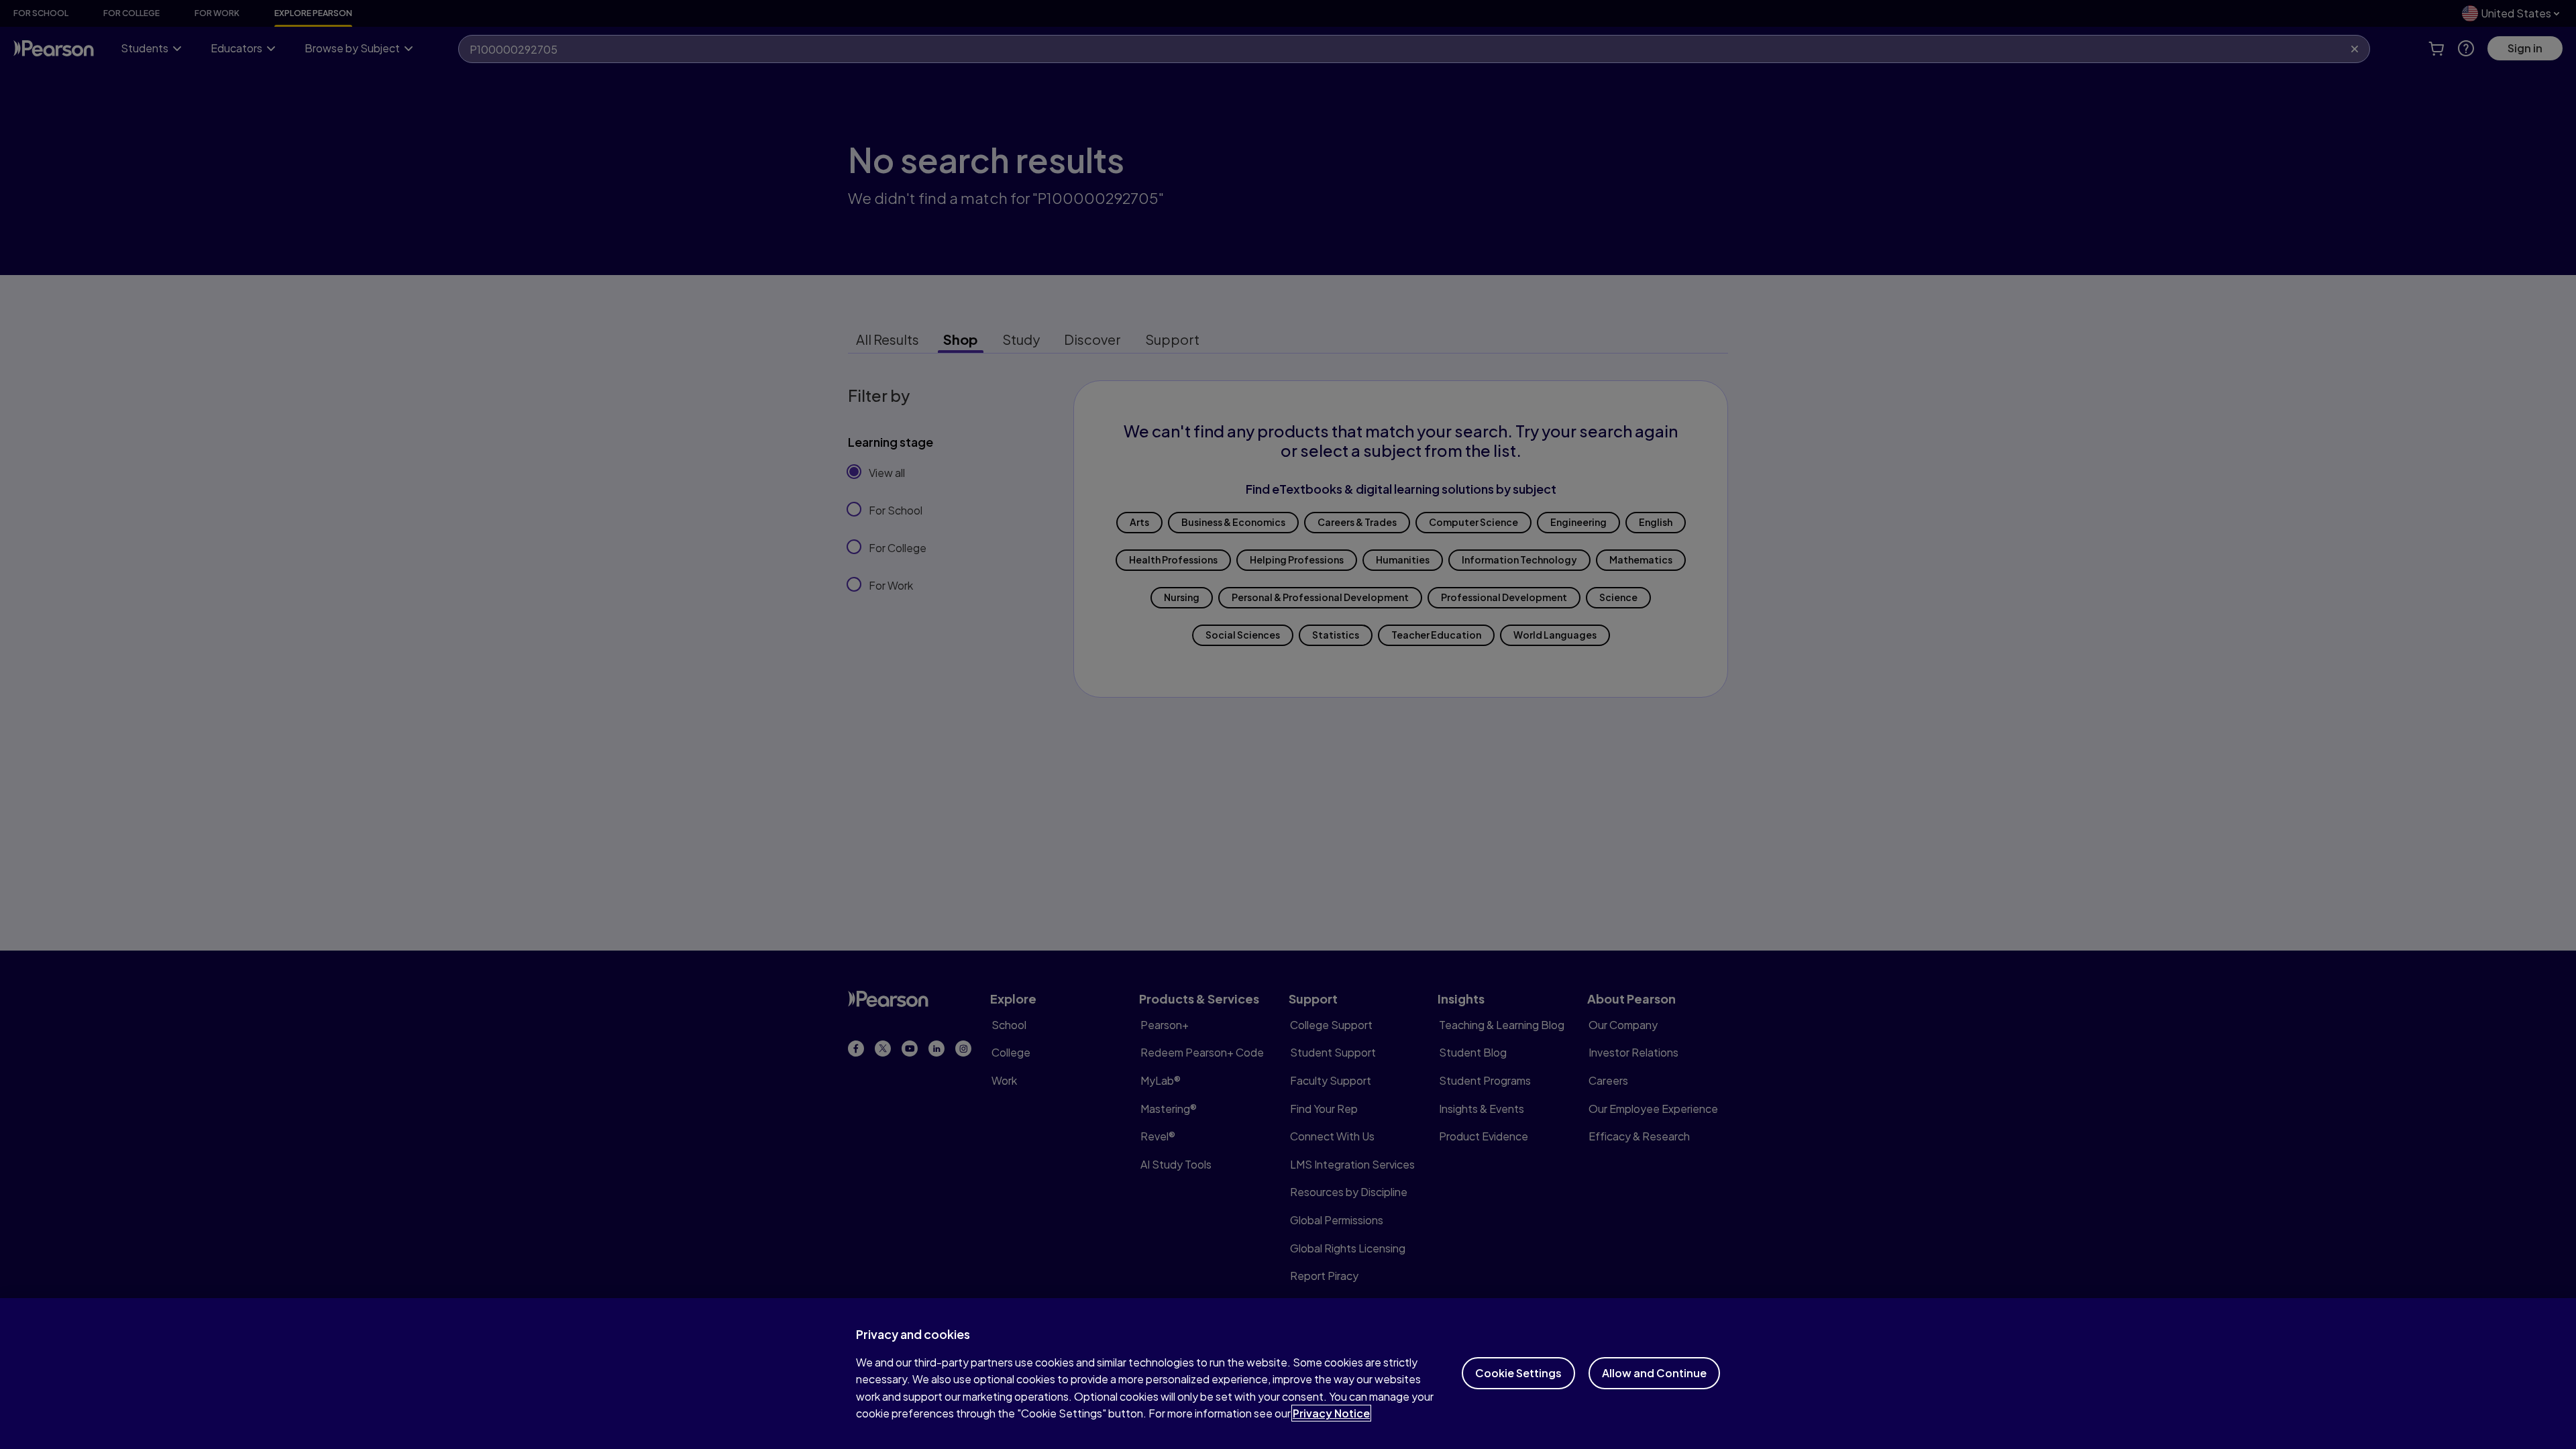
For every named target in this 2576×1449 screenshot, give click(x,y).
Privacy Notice (1331, 1413)
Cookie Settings (1518, 1373)
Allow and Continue (1654, 1373)
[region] (1288, 1374)
